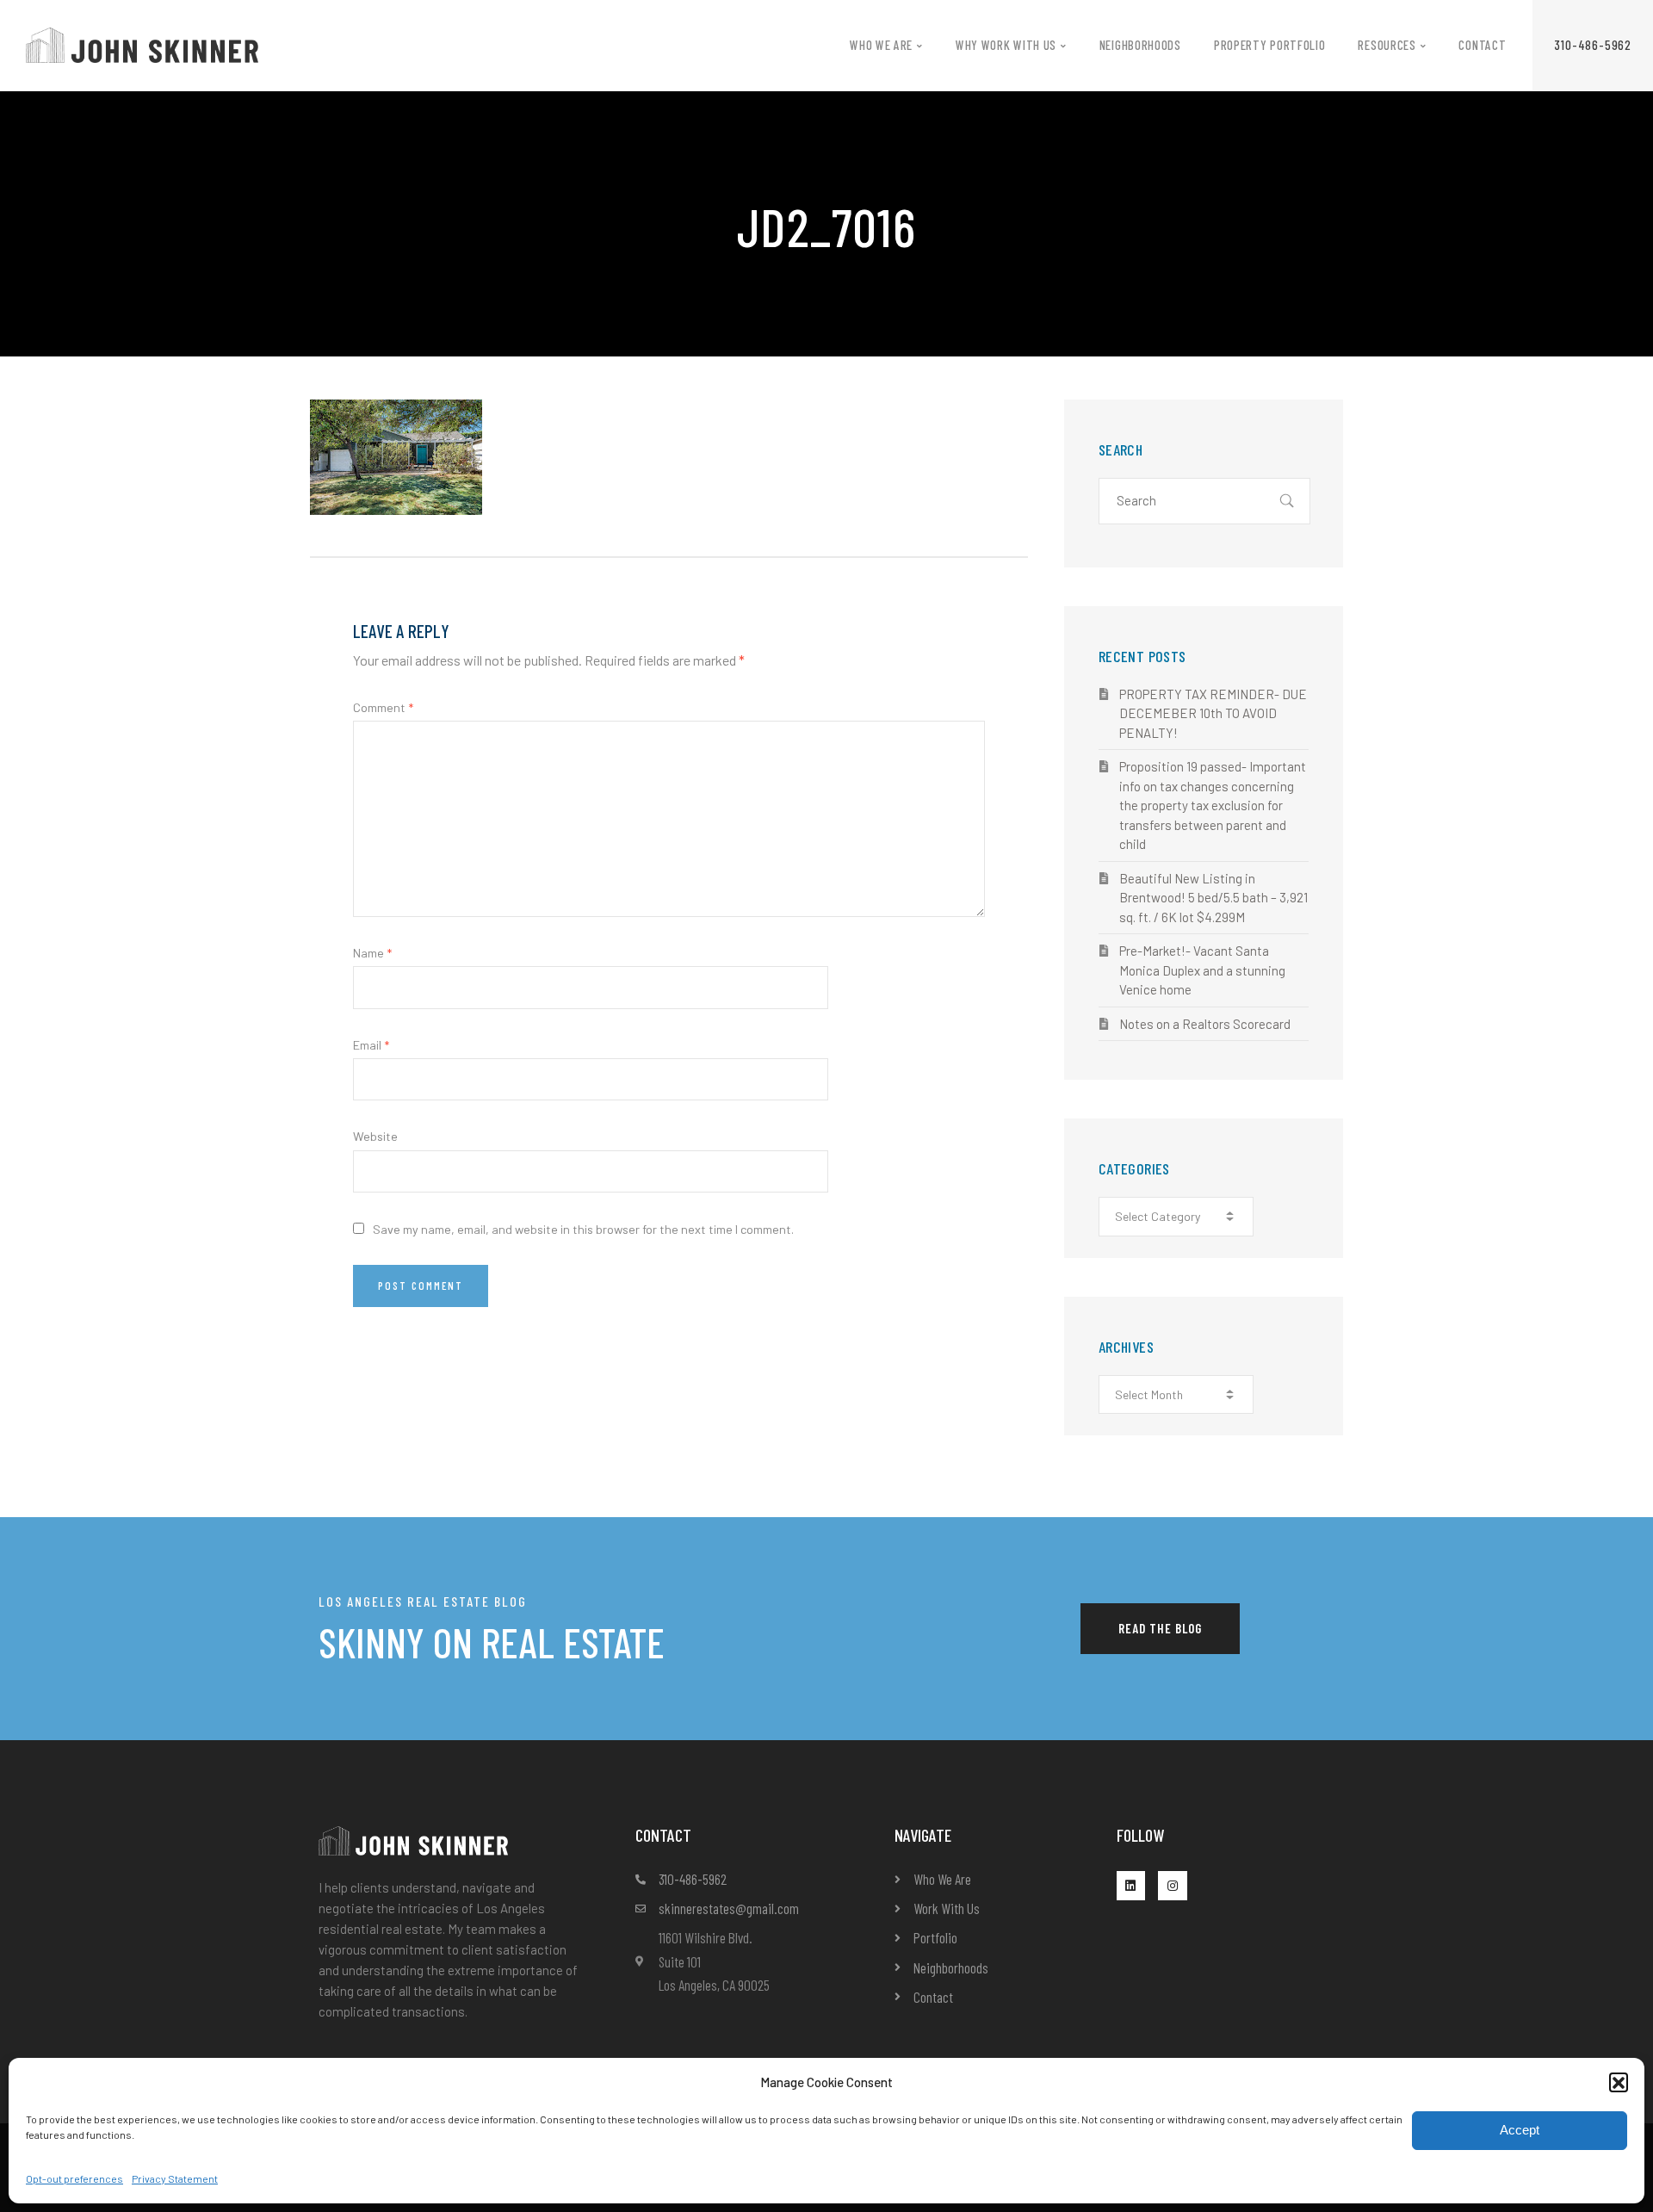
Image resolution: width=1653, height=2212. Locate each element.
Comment (383, 707)
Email (371, 1045)
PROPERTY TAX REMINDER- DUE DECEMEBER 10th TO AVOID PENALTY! (1213, 713)
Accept (1520, 2130)
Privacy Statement (175, 2178)
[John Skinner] (142, 43)
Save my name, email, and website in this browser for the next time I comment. (583, 1229)
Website (375, 1136)
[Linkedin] (1131, 1886)
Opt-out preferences (74, 2178)
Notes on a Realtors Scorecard (1205, 1024)
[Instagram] (1173, 1886)
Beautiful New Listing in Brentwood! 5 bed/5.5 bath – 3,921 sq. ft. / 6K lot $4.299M (1213, 898)
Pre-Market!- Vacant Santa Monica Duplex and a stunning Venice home (1202, 970)
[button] (1619, 2082)
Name (372, 953)
